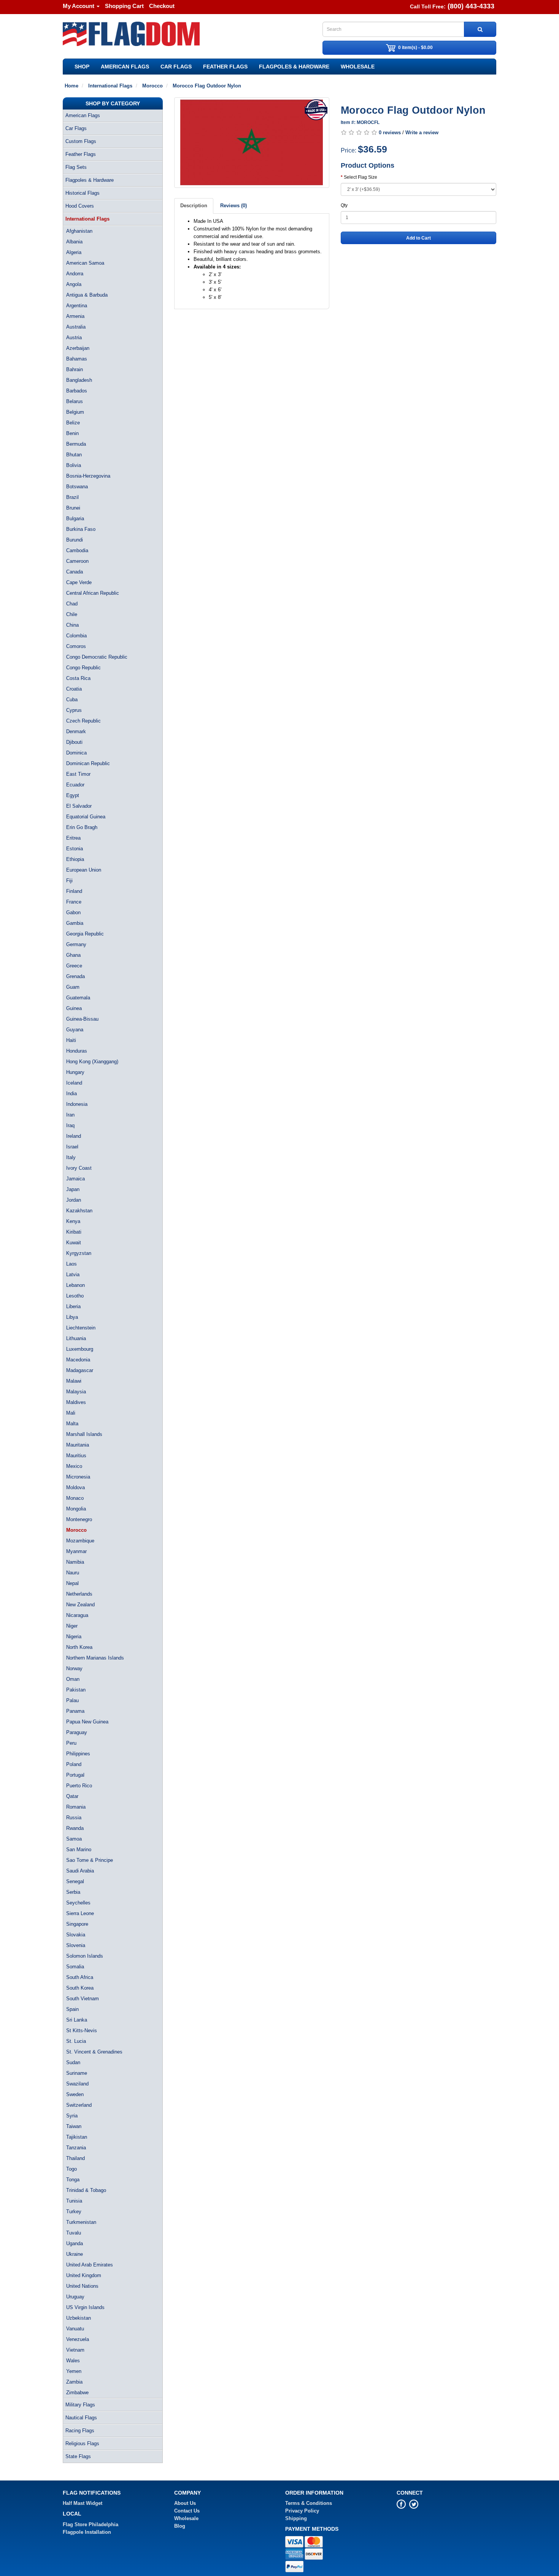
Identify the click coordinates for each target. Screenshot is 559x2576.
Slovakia (76, 1935)
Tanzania (76, 2148)
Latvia (73, 1275)
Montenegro (79, 1519)
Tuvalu (74, 2233)
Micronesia (78, 1477)
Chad (72, 604)
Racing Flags (80, 2431)
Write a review (422, 133)
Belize (73, 423)
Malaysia (76, 1392)
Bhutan (74, 455)
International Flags (87, 219)
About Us (185, 2503)
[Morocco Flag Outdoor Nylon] (252, 143)
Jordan (74, 1200)
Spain (72, 2009)
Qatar (72, 1796)
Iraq (70, 1125)
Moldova (75, 1487)
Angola (74, 284)
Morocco (76, 1530)
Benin (72, 433)
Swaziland (77, 2084)
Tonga (73, 2180)
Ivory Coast (79, 1168)
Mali (71, 1413)
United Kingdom (84, 2275)
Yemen (74, 2371)
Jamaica (75, 1179)
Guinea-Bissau (82, 1019)
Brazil (72, 497)
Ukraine (75, 2254)
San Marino (79, 1849)
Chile (72, 614)
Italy (71, 1157)
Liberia (73, 1306)
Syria (72, 2116)
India (71, 1093)
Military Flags (80, 2405)
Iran (70, 1115)
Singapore (77, 1924)
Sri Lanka (77, 2020)
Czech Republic (83, 721)
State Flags (78, 2456)
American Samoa (85, 263)
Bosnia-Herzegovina (88, 476)
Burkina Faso (81, 529)
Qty (344, 205)
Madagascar (80, 1370)
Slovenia (76, 1945)
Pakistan (76, 1690)
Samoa (74, 1839)
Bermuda (76, 444)
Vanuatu (75, 2329)
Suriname (77, 2073)
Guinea (74, 1008)
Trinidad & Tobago (86, 2190)
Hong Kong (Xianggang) (92, 1062)
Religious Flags (82, 2443)
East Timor (78, 774)
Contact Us (187, 2511)
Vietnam (75, 2350)
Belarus (75, 401)
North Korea (79, 1647)
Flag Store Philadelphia (91, 2524)
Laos (71, 1264)
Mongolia (76, 1509)
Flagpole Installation (87, 2532)
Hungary (75, 1072)
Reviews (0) (233, 206)
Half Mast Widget (83, 2503)
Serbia (73, 1892)
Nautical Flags (81, 2418)
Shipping (296, 2518)
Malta (72, 1424)
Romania (76, 1807)
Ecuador (75, 785)
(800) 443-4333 (471, 6)
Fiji (69, 881)
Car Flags (176, 67)
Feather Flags (225, 67)
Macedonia (78, 1360)
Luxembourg (80, 1349)
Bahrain (75, 369)
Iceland (74, 1083)
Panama (75, 1711)
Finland (74, 891)
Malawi (74, 1381)
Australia (76, 327)
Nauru (73, 1573)
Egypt (73, 795)
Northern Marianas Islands (95, 1658)
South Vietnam (83, 1999)
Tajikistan (77, 2137)
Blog (180, 2526)
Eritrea (73, 838)
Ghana (73, 955)
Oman (73, 1679)
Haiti (71, 1040)
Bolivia (74, 465)
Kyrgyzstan (79, 1253)
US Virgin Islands (85, 2307)
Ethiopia (75, 859)
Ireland (74, 1136)
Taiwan (74, 2126)
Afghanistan (79, 231)
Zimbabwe (77, 2393)
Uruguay (75, 2297)
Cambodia (77, 550)
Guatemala (78, 998)
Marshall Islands (84, 1434)
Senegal (75, 1881)
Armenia (75, 316)
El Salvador (79, 806)
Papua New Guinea (87, 1722)
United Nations (82, 2286)
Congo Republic (83, 668)
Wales (73, 2361)
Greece (74, 966)
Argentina (77, 306)
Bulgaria (75, 519)
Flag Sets (76, 167)
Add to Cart (418, 238)
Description (194, 206)
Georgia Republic (85, 934)
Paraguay (77, 1732)
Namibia (75, 1562)
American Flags (125, 67)
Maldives (76, 1402)
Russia (74, 1818)
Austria (74, 337)
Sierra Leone (80, 1913)
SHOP (82, 67)
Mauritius (76, 1456)
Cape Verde (79, 582)
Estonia (75, 849)
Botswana (77, 487)
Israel (72, 1147)
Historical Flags (83, 193)
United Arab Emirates (90, 2265)
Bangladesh (79, 380)
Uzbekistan (79, 2318)
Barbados (77, 391)
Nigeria (74, 1637)
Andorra (75, 274)
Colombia (76, 636)
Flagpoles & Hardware (294, 67)
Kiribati (74, 1232)
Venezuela (78, 2339)
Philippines (78, 1754)
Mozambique (80, 1541)
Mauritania (78, 1445)
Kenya (73, 1221)
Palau (72, 1700)
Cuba (72, 700)
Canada (75, 572)
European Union (84, 870)
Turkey (74, 2212)
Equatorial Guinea (86, 817)
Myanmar (76, 1551)
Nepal (72, 1583)
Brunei (73, 508)
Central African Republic (93, 593)
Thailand (75, 2158)
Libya (72, 1317)
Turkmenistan (81, 2222)
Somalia (75, 1967)
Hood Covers (80, 206)
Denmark (76, 731)
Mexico (74, 1466)
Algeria (74, 252)
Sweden (75, 2094)
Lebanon (75, 1285)
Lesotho (75, 1296)
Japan (73, 1189)
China (72, 625)
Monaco (75, 1498)
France (74, 902)
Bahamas (77, 359)
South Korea (80, 1988)
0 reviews (390, 133)
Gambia (75, 923)
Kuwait (74, 1243)
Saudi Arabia (80, 1871)
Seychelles (78, 1903)
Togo (71, 2169)
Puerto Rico (79, 1786)
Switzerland (79, 2105)
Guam (73, 987)
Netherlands (79, 1594)
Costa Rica (78, 678)
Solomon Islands (85, 1956)
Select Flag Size (360, 177)
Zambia (74, 2382)
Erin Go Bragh (82, 827)
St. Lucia (76, 2041)
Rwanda (75, 1828)
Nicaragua (77, 1615)
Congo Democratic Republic (97, 657)
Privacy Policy (302, 2511)
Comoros (76, 646)
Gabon (73, 912)
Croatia (74, 689)
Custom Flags (81, 141)
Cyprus (74, 710)
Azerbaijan (78, 348)
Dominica (76, 753)
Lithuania (76, 1338)
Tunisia (74, 2201)
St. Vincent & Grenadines (94, 2052)
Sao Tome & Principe (90, 1860)
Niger (72, 1626)
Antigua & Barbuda (87, 295)
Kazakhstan (79, 1211)
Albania (74, 242)
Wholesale (358, 67)
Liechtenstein (81, 1328)
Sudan (73, 2062)
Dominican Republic (88, 763)
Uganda (75, 2243)
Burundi (75, 540)
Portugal (75, 1775)
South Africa (80, 1977)
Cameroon (77, 561)
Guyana (75, 1030)
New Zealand (80, 1605)
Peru (71, 1743)
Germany (76, 944)
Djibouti (74, 742)
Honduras (77, 1051)
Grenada (75, 976)
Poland (74, 1764)
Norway (74, 1668)
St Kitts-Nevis (82, 2030)
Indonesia (77, 1104)
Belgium (75, 412)
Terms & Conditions (309, 2503)
